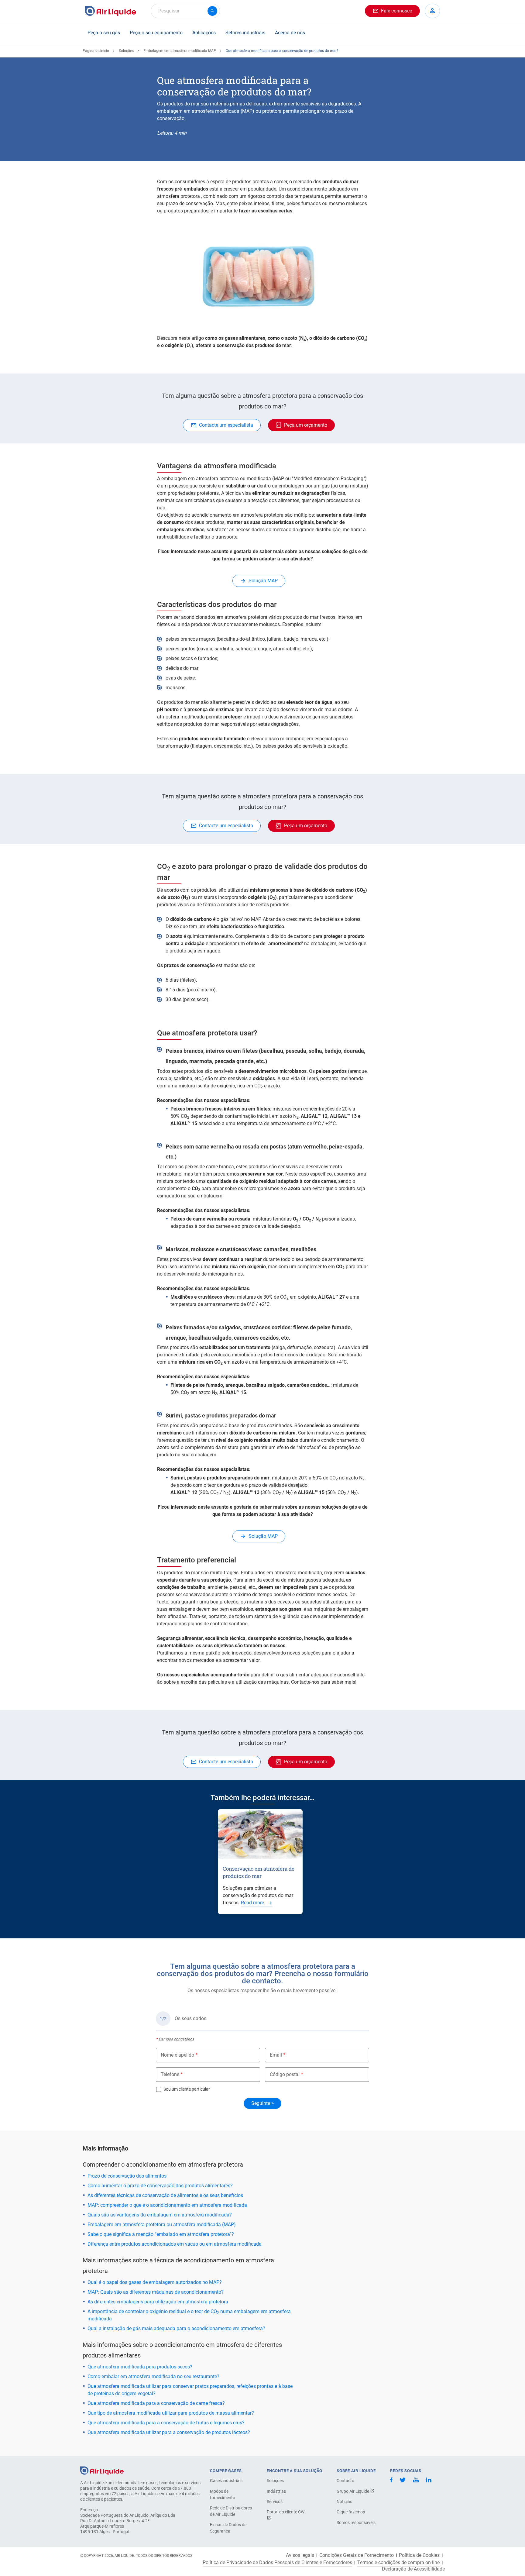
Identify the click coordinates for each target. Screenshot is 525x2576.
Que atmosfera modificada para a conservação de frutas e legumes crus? (166, 2423)
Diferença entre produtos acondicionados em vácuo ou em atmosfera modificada (175, 2244)
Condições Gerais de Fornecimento (357, 2555)
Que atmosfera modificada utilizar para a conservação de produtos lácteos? (169, 2432)
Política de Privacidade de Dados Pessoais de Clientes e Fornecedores (277, 2563)
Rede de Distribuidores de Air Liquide (231, 2511)
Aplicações (204, 33)
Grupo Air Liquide (353, 2491)
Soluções (126, 51)
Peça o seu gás (104, 33)
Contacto (345, 2481)
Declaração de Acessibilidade (413, 2569)
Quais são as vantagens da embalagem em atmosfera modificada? (160, 2215)
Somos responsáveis (356, 2523)
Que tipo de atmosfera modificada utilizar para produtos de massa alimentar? (171, 2413)
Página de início (96, 51)
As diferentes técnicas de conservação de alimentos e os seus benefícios (165, 2195)
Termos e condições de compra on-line (398, 2563)
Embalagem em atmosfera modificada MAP (180, 51)
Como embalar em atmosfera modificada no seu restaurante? (153, 2376)
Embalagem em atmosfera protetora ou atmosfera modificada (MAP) (162, 2225)
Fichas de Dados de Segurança (228, 2528)
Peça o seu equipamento (156, 33)
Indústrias (276, 2491)
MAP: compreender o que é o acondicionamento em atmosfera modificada (167, 2205)
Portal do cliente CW (286, 2512)
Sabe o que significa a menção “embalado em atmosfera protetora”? (161, 2234)
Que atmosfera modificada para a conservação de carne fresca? (156, 2403)
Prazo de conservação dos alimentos (127, 2176)
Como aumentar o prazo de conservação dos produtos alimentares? (160, 2186)
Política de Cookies (419, 2555)
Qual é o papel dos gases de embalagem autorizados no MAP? (155, 2282)
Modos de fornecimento (223, 2494)
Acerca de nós (290, 33)
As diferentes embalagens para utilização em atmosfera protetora (158, 2302)
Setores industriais (245, 33)
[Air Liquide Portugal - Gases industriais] (111, 11)
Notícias (344, 2502)
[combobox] (185, 11)
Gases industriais (226, 2481)
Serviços (275, 2502)
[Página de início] (102, 2470)
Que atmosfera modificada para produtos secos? (140, 2367)
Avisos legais (300, 2555)
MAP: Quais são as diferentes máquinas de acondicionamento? (156, 2292)
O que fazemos (351, 2512)
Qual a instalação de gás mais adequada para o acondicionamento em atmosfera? (176, 2328)
